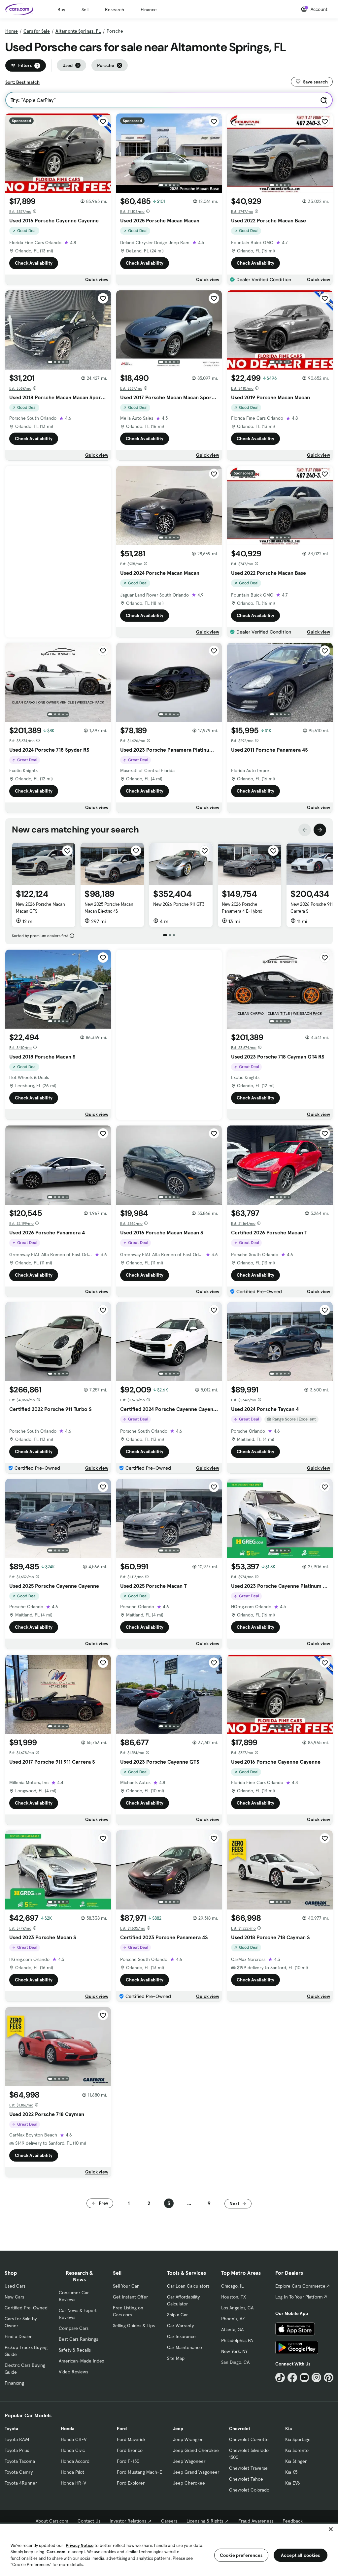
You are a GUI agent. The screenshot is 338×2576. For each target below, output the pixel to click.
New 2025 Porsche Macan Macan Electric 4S (109, 908)
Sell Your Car (126, 2286)
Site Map (176, 2358)
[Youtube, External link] (304, 2378)
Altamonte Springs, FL (78, 31)
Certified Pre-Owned (26, 2308)
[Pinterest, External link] (329, 2378)
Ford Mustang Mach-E (139, 2472)
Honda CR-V (74, 2439)
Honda (68, 2429)
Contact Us (89, 2521)
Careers (169, 2521)
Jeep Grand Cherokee (196, 2450)
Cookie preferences (241, 2555)
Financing (14, 2383)
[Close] (331, 2529)
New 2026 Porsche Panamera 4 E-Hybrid (242, 908)
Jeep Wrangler (188, 2439)
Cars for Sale (37, 31)
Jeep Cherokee (189, 2483)
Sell (85, 10)
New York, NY (234, 2351)
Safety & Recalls (75, 2350)
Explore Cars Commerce (300, 2286)
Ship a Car (177, 2315)
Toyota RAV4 (17, 2439)
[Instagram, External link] (316, 2378)
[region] (169, 2549)
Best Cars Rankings (78, 2339)
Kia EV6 (293, 2483)
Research (115, 10)
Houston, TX (234, 2297)
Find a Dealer (18, 2336)
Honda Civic (73, 2450)
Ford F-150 (128, 2461)
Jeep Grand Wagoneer (196, 2472)
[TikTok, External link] (280, 2378)
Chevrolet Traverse (248, 2468)
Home (12, 31)
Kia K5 (291, 2472)
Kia (288, 2429)
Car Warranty (180, 2326)
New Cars (14, 2297)
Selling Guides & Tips (134, 2326)
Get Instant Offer (130, 2297)
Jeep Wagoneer (189, 2461)
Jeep (178, 2429)
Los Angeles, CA (237, 2308)
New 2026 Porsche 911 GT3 (179, 904)
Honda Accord (75, 2461)
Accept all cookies (301, 2555)
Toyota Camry (19, 2472)
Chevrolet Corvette (249, 2439)
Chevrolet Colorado (249, 2490)
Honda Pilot (72, 2472)
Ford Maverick (131, 2439)
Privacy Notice (80, 2545)
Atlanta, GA (232, 2330)
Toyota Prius (17, 2450)
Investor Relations (128, 2521)
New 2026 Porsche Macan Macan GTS (40, 908)
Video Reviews (73, 2372)
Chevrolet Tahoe (246, 2479)
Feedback (293, 2521)
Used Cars (15, 2286)
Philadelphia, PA (237, 2340)
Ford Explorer (131, 2483)
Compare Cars (74, 2328)
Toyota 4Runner (21, 2483)
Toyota (11, 2429)
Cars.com (56, 2552)
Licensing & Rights (205, 2521)
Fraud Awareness (256, 2521)
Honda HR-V (73, 2483)
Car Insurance (181, 2336)
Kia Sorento (297, 2450)
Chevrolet (240, 2429)
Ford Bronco (130, 2450)
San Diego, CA (235, 2362)
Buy (61, 10)
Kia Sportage (298, 2439)
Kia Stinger (296, 2461)
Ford (122, 2429)
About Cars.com (52, 2521)
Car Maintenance (185, 2347)
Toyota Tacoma (20, 2461)
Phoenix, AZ (233, 2319)
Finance (149, 10)
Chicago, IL (232, 2286)
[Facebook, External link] (292, 2378)
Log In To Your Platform (299, 2297)
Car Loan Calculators (188, 2286)
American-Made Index (81, 2361)
